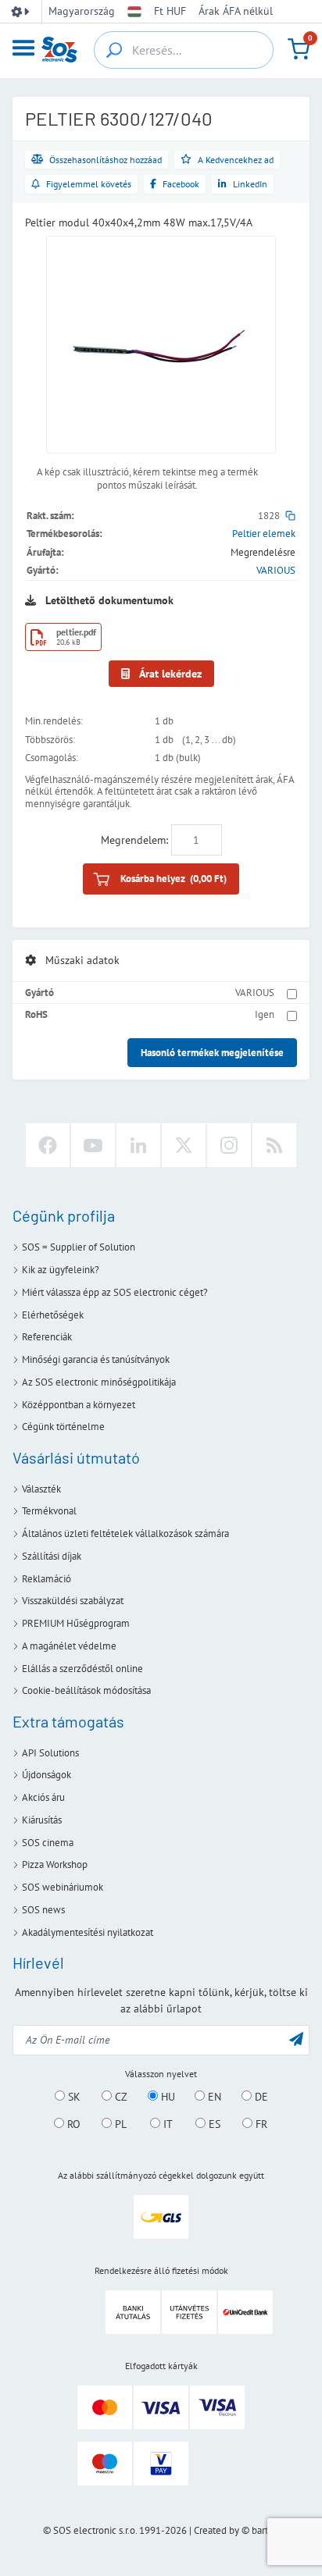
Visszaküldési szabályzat (73, 1601)
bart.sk (265, 2530)
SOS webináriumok (63, 1887)
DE (260, 2097)
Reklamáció (47, 1579)
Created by (216, 2530)
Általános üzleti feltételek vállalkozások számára (125, 1534)
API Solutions (50, 1753)
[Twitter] (184, 1145)
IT (166, 2124)
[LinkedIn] (138, 1145)
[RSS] (274, 1145)
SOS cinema (48, 1843)
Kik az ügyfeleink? (61, 1270)
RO (72, 2124)
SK (73, 2097)
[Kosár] (299, 49)
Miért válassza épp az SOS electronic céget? (115, 1292)
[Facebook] (48, 1145)
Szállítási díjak (52, 1556)
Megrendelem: (134, 840)
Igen (265, 1014)
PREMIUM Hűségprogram (76, 1623)
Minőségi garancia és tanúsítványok (96, 1359)
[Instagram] (229, 1145)
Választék (41, 1489)
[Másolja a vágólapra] (290, 516)
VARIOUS (276, 570)
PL (119, 2124)
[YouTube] (93, 1145)
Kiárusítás (42, 1820)
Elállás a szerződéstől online (82, 1669)
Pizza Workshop (55, 1864)
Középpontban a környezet (79, 1405)
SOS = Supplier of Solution (79, 1247)
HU (166, 2097)
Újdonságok (47, 1775)
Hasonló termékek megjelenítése (212, 1053)
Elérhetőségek (53, 1315)
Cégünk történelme (63, 1427)
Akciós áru (43, 1797)
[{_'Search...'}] (114, 50)
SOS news (43, 1910)
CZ (120, 2097)
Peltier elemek (264, 534)
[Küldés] (296, 2039)
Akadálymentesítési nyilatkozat (88, 1932)
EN (213, 2097)
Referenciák (47, 1337)
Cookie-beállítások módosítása (86, 1690)
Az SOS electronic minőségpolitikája (99, 1382)
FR (260, 2124)
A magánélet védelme (69, 1646)
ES (213, 2124)
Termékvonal (49, 1511)
